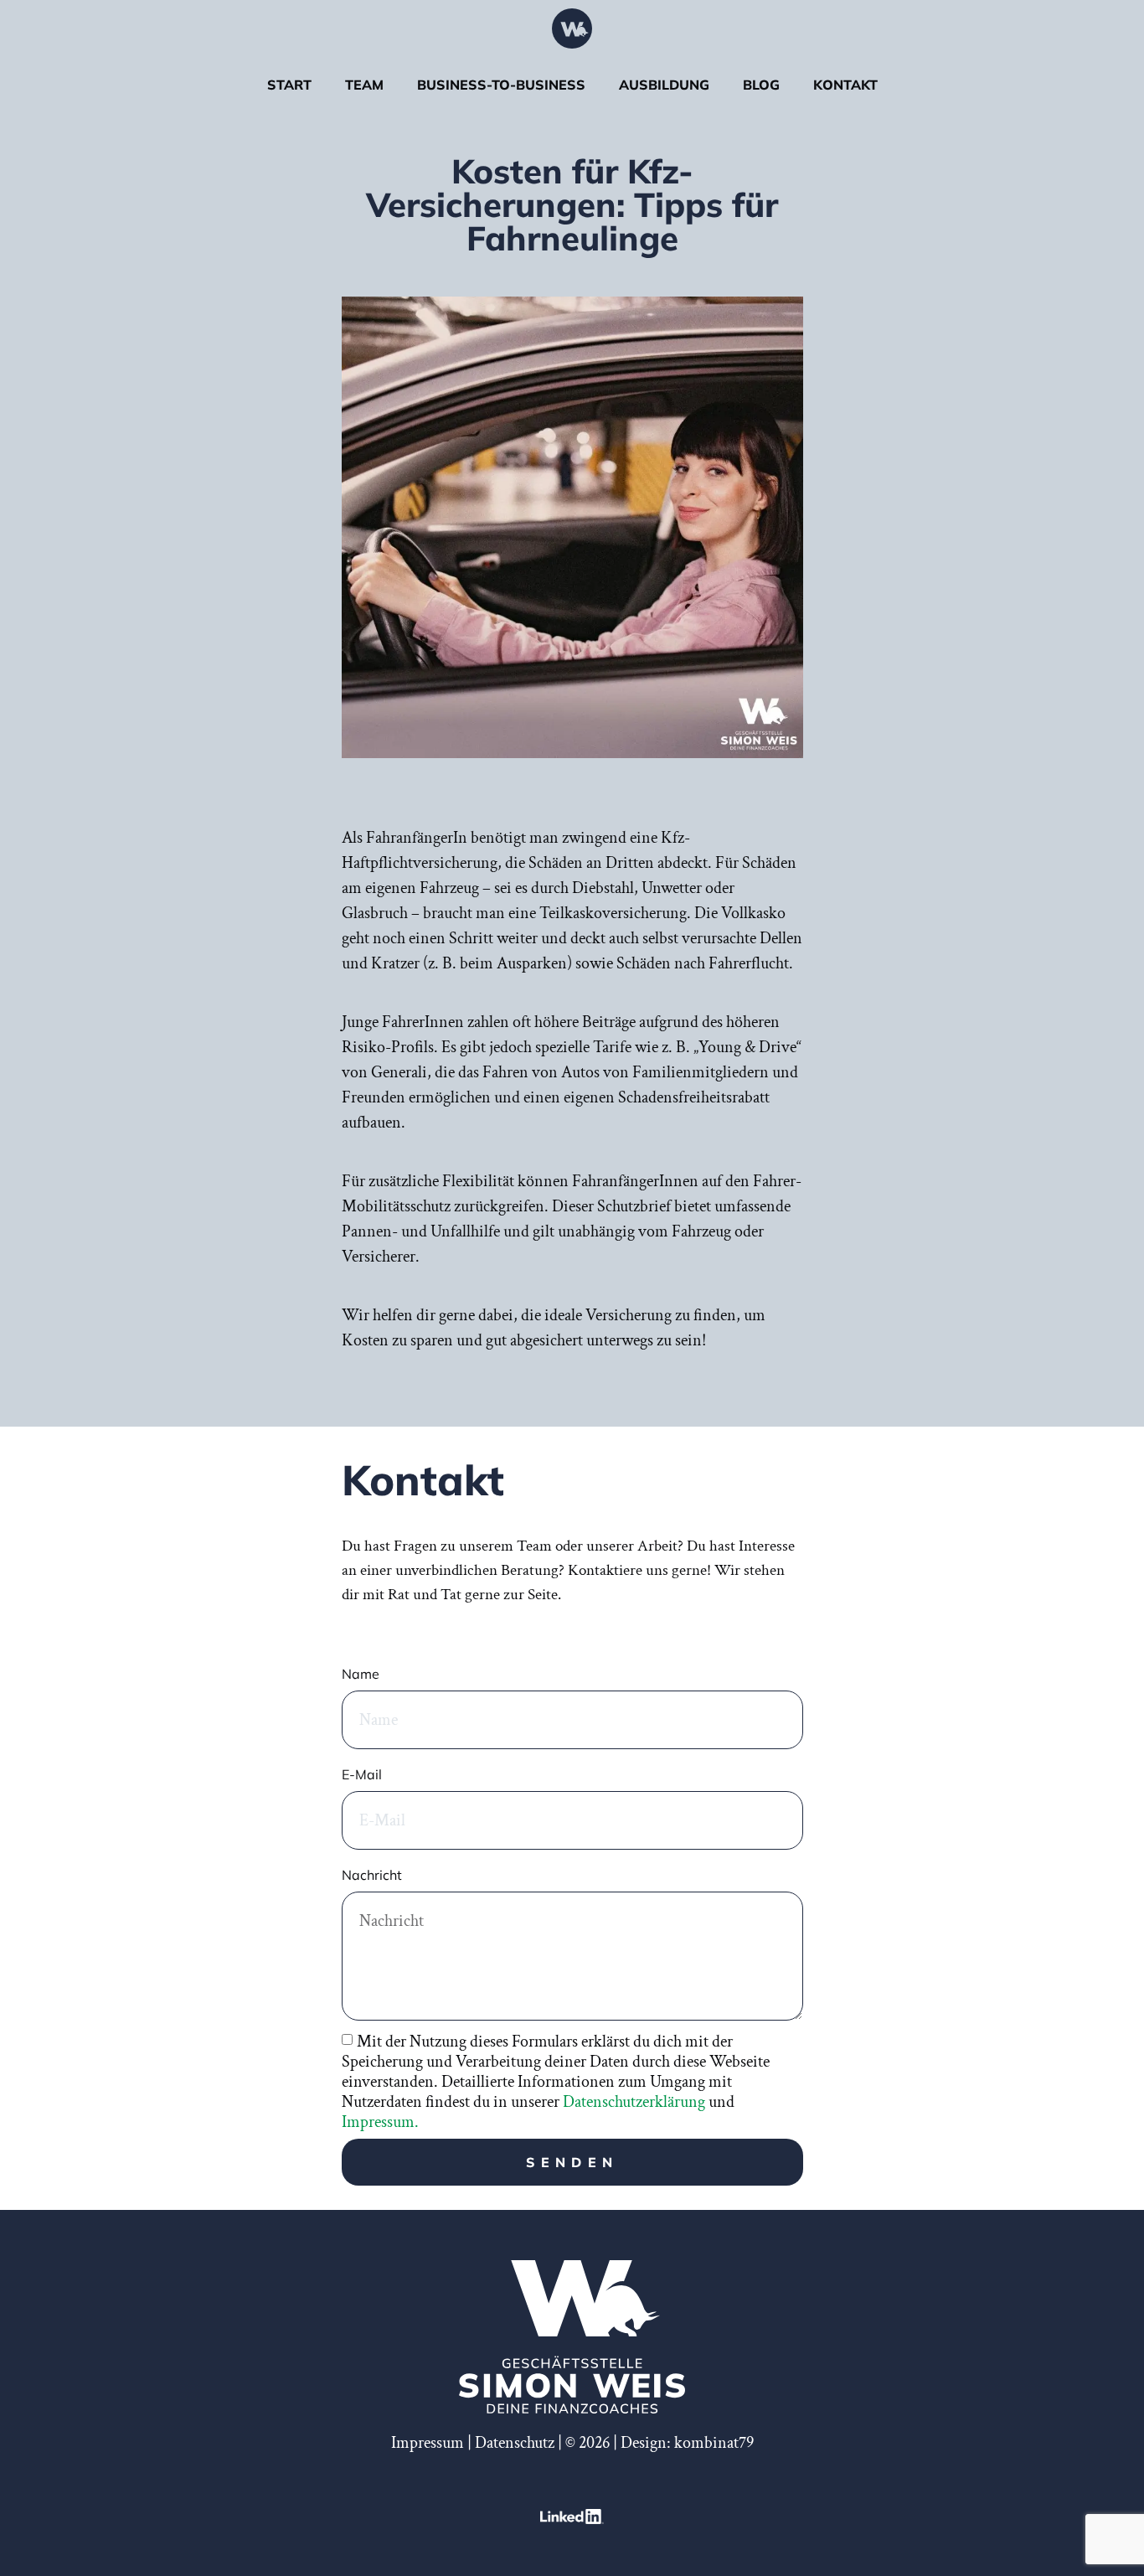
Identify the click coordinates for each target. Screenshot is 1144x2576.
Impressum (428, 2443)
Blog (761, 85)
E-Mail (362, 1774)
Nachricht (372, 1875)
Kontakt (845, 85)
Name (361, 1674)
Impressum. (380, 2122)
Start (289, 85)
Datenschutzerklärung (634, 2102)
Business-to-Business (501, 85)
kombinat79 (714, 2443)
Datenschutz (515, 2443)
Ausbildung (664, 85)
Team (364, 85)
